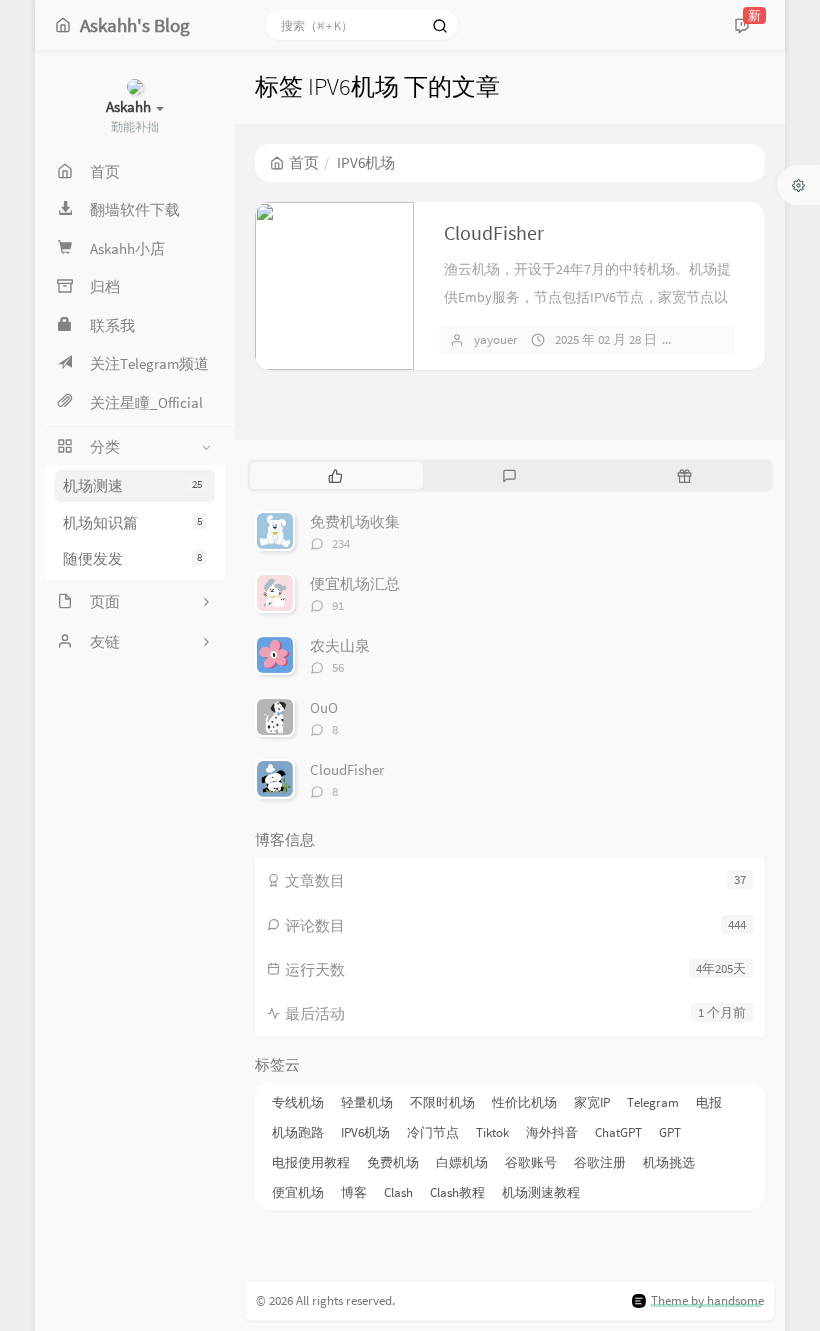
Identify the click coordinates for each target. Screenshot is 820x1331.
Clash (398, 1192)
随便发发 (132, 558)
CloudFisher (494, 232)
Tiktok (492, 1132)
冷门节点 (433, 1132)
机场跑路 (298, 1132)
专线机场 (298, 1102)
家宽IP (592, 1102)
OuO (324, 707)
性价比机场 (524, 1102)
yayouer (496, 339)
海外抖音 (552, 1132)
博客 (354, 1192)
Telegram (653, 1102)
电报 (709, 1102)
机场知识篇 (132, 522)
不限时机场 (442, 1102)
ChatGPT (618, 1132)
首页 (304, 162)
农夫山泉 (340, 645)
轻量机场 (367, 1102)
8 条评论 (715, 339)
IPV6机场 (365, 1132)
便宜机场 (298, 1192)
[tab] (335, 475)
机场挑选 (669, 1162)
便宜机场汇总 (355, 583)
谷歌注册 (600, 1162)
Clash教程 (457, 1192)
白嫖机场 (462, 1162)
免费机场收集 (355, 521)
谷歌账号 (531, 1162)
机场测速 (132, 485)
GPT (670, 1132)
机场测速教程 (541, 1192)
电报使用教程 (311, 1162)
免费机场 (393, 1162)
